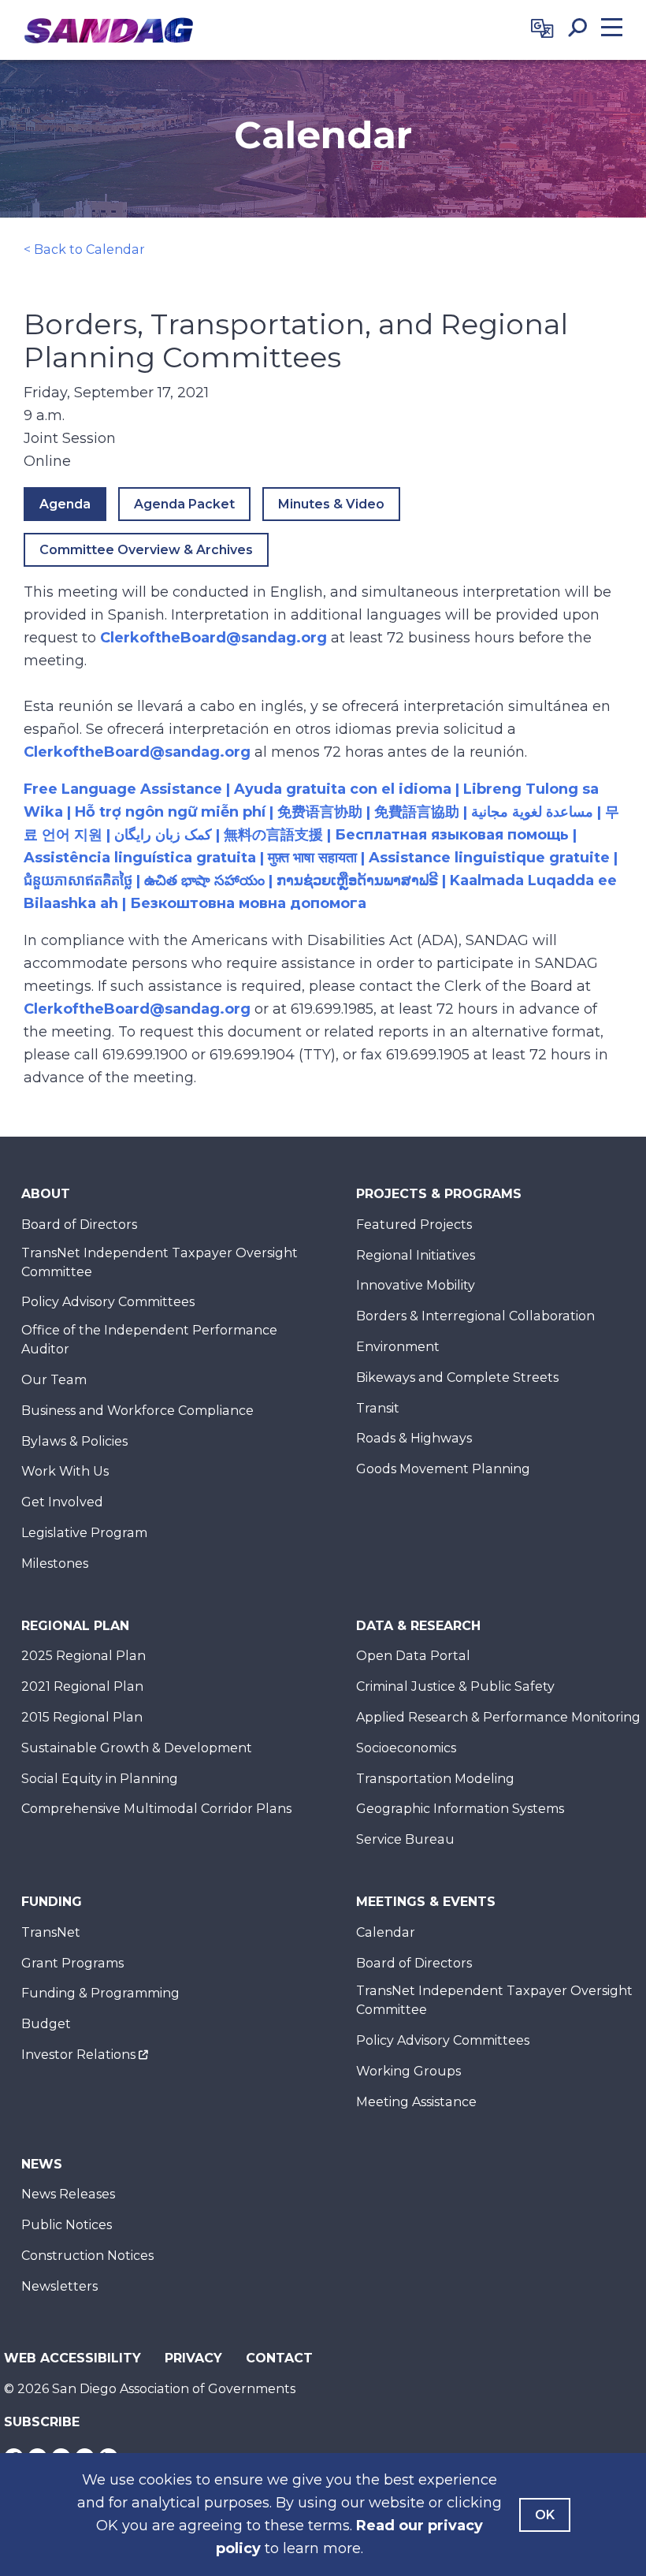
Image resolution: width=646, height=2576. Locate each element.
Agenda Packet (184, 504)
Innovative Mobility (416, 1285)
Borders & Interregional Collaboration (475, 1316)
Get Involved (62, 1502)
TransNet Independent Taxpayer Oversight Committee (160, 1262)
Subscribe (42, 2422)
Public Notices (67, 2225)
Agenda (65, 504)
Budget (46, 2024)
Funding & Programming (100, 1993)
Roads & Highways (414, 1438)
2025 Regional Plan (84, 1656)
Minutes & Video (331, 504)
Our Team (54, 1380)
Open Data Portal (413, 1656)
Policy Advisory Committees (108, 1302)
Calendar (386, 1932)
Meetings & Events (426, 1902)
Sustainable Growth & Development (137, 1748)
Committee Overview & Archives (146, 550)
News (42, 2164)
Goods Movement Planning (443, 1469)
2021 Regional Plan (82, 1686)
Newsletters (59, 2286)
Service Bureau (405, 1839)
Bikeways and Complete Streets (457, 1377)
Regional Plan (75, 1626)
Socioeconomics (406, 1748)
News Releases (68, 2194)
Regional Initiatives (416, 1255)
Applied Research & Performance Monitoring (498, 1717)
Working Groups (408, 2071)
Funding (52, 1902)
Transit (378, 1408)
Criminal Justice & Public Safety (455, 1686)
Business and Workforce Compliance (137, 1411)
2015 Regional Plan (82, 1717)
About (46, 1194)
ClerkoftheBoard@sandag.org (213, 638)
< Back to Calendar (84, 249)
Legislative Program (84, 1533)
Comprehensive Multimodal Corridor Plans (156, 1809)
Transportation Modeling (435, 1779)
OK (545, 2515)
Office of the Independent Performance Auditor (149, 1340)
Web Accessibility (72, 2358)
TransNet (51, 1932)
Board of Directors (79, 1225)
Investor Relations (78, 2055)
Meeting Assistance (416, 2102)
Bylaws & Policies (74, 1441)
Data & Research (418, 1626)
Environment (398, 1347)
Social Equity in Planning (100, 1779)
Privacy (193, 2358)
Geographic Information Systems (460, 1809)
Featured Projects (414, 1225)
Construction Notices (87, 2256)
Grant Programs (72, 1963)
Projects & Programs (439, 1194)
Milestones (55, 1563)
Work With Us (65, 1471)
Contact (279, 2358)
